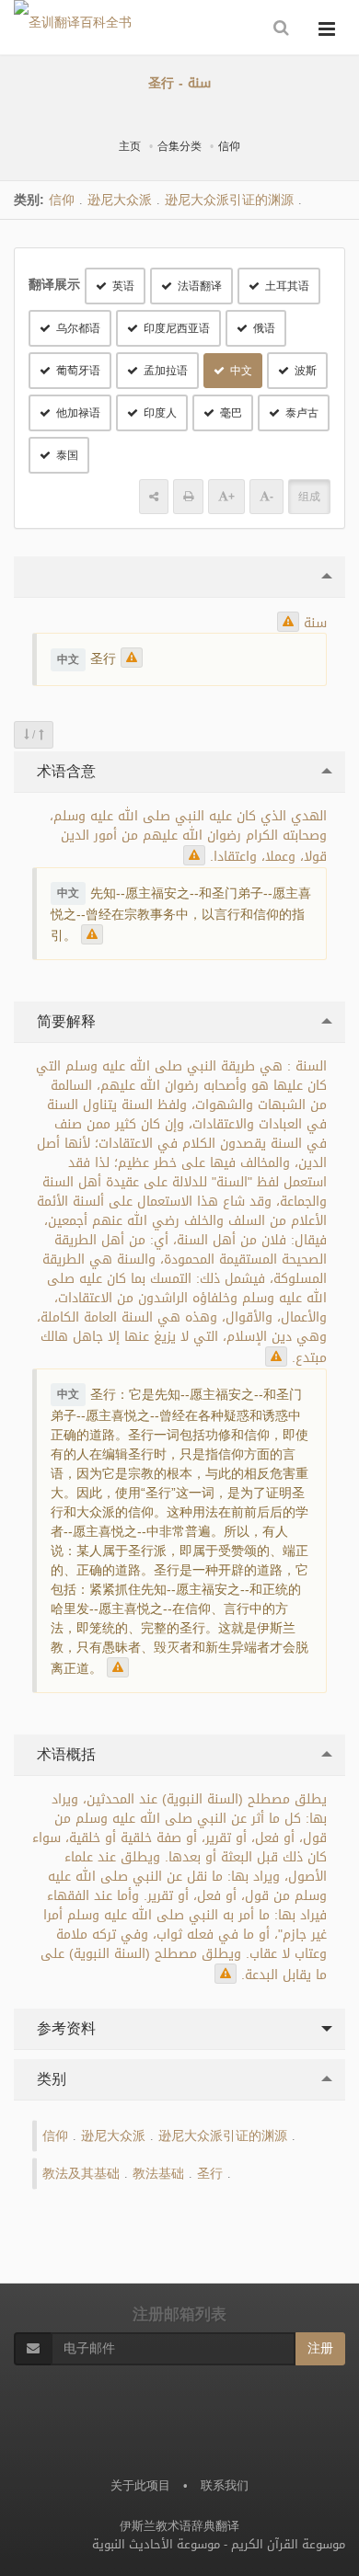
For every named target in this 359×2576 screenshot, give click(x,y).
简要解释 (64, 1021)
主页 (130, 146)
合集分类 (179, 146)
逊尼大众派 (120, 200)
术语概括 (64, 1754)
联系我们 (225, 2485)
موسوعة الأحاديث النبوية (156, 2544)
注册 (320, 2348)
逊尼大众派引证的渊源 (229, 200)
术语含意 (64, 771)
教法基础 (158, 2174)
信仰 (229, 146)
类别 (49, 2079)
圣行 (210, 2174)
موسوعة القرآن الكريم (288, 2544)
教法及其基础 (81, 2174)
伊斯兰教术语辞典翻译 (179, 2526)
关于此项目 (140, 2485)
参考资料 (64, 2028)
